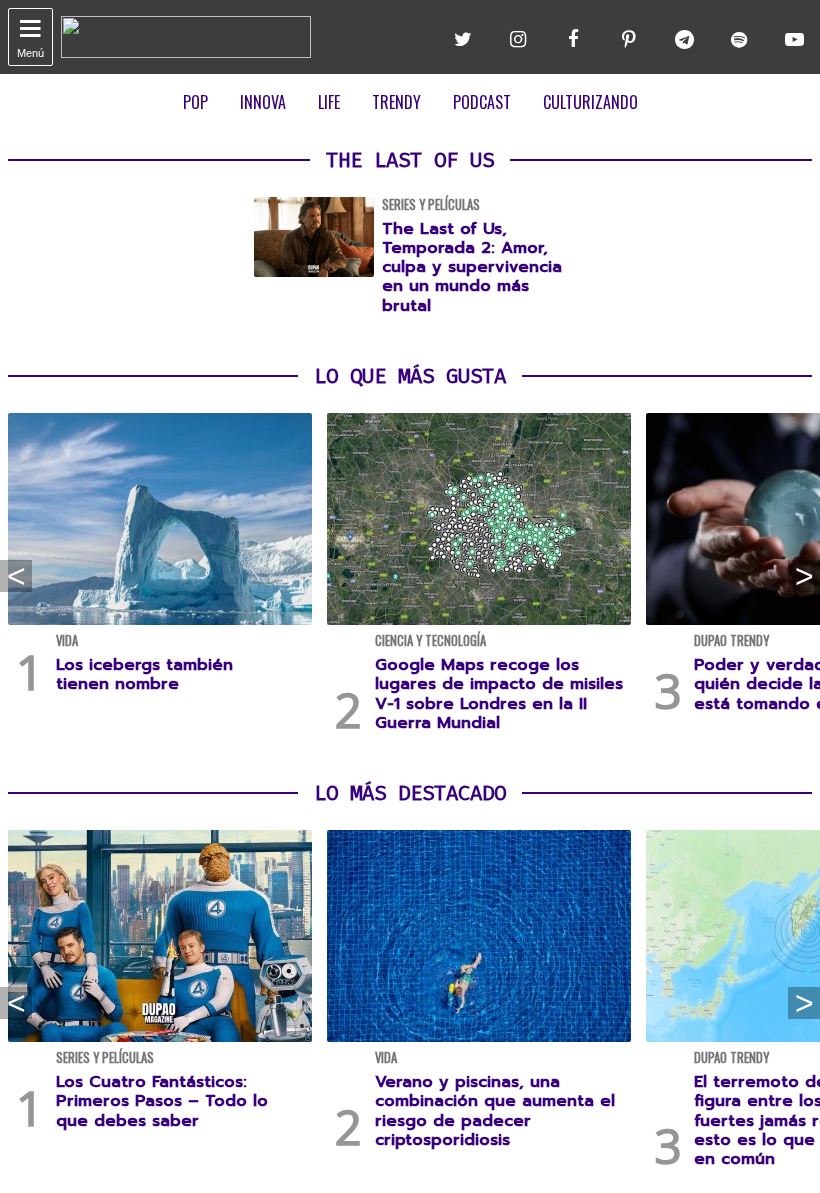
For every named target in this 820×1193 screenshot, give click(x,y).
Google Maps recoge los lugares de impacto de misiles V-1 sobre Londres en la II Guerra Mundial (499, 694)
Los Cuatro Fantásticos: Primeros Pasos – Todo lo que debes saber (162, 1101)
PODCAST (482, 102)
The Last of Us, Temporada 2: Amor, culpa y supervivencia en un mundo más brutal (472, 267)
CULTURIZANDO (590, 102)
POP (195, 102)
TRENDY (396, 102)
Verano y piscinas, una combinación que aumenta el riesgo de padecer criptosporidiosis (495, 1111)
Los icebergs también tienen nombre (144, 674)
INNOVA (263, 102)
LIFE (329, 102)
